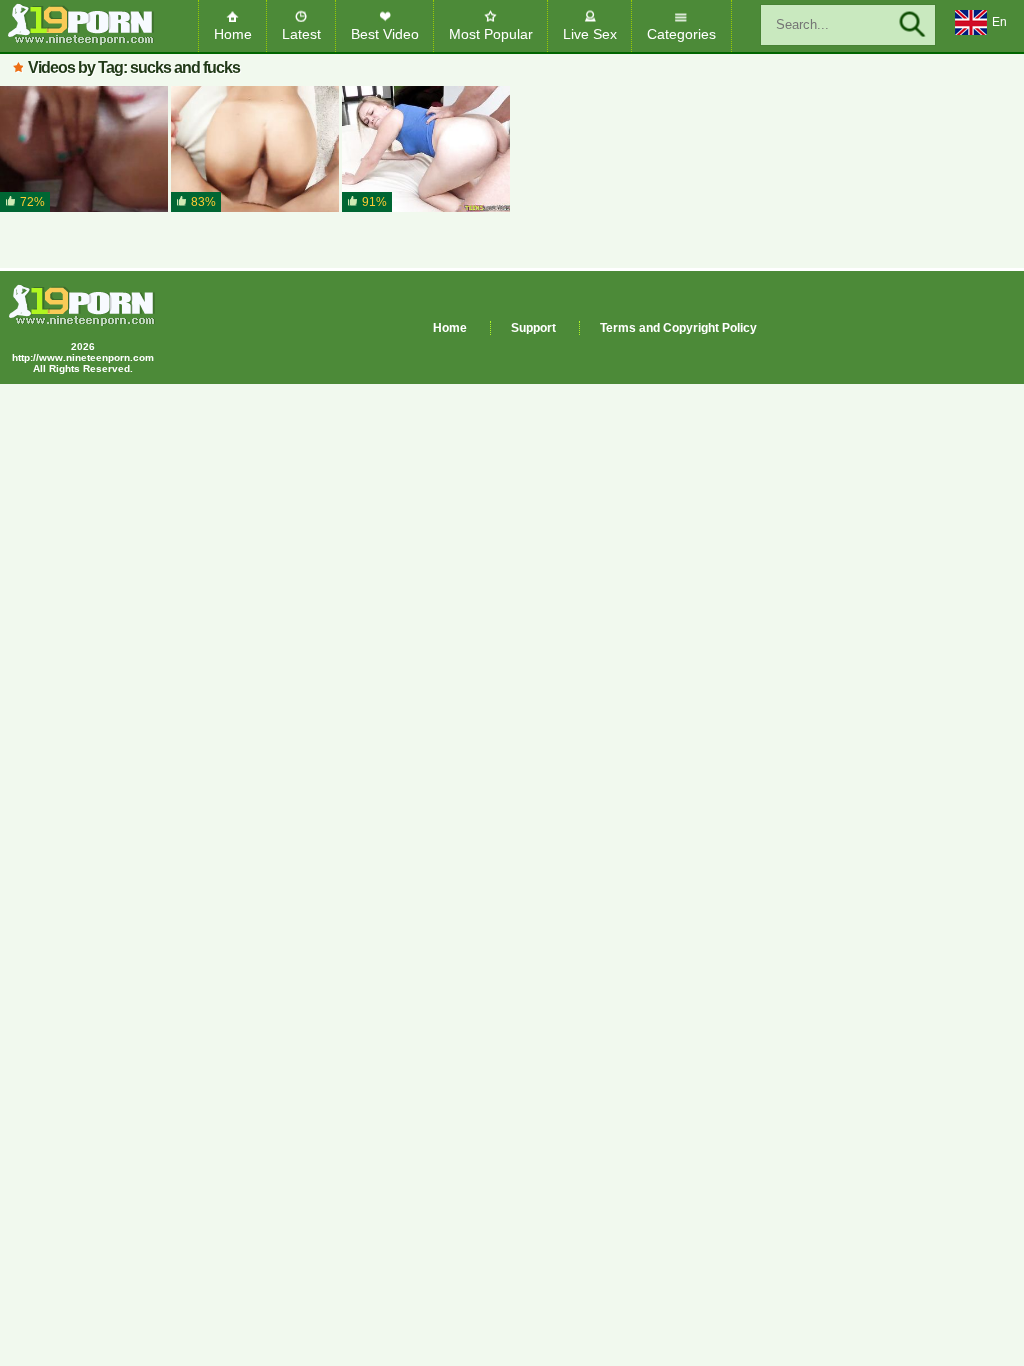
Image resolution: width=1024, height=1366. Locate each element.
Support (533, 328)
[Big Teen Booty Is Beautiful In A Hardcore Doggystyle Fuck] (426, 150)
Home (233, 34)
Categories (681, 34)
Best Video (385, 34)
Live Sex (590, 34)
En (999, 22)
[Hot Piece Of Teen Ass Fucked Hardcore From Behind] (255, 150)
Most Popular (491, 34)
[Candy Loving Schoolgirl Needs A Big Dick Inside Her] (84, 150)
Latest (301, 34)
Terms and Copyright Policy (678, 328)
